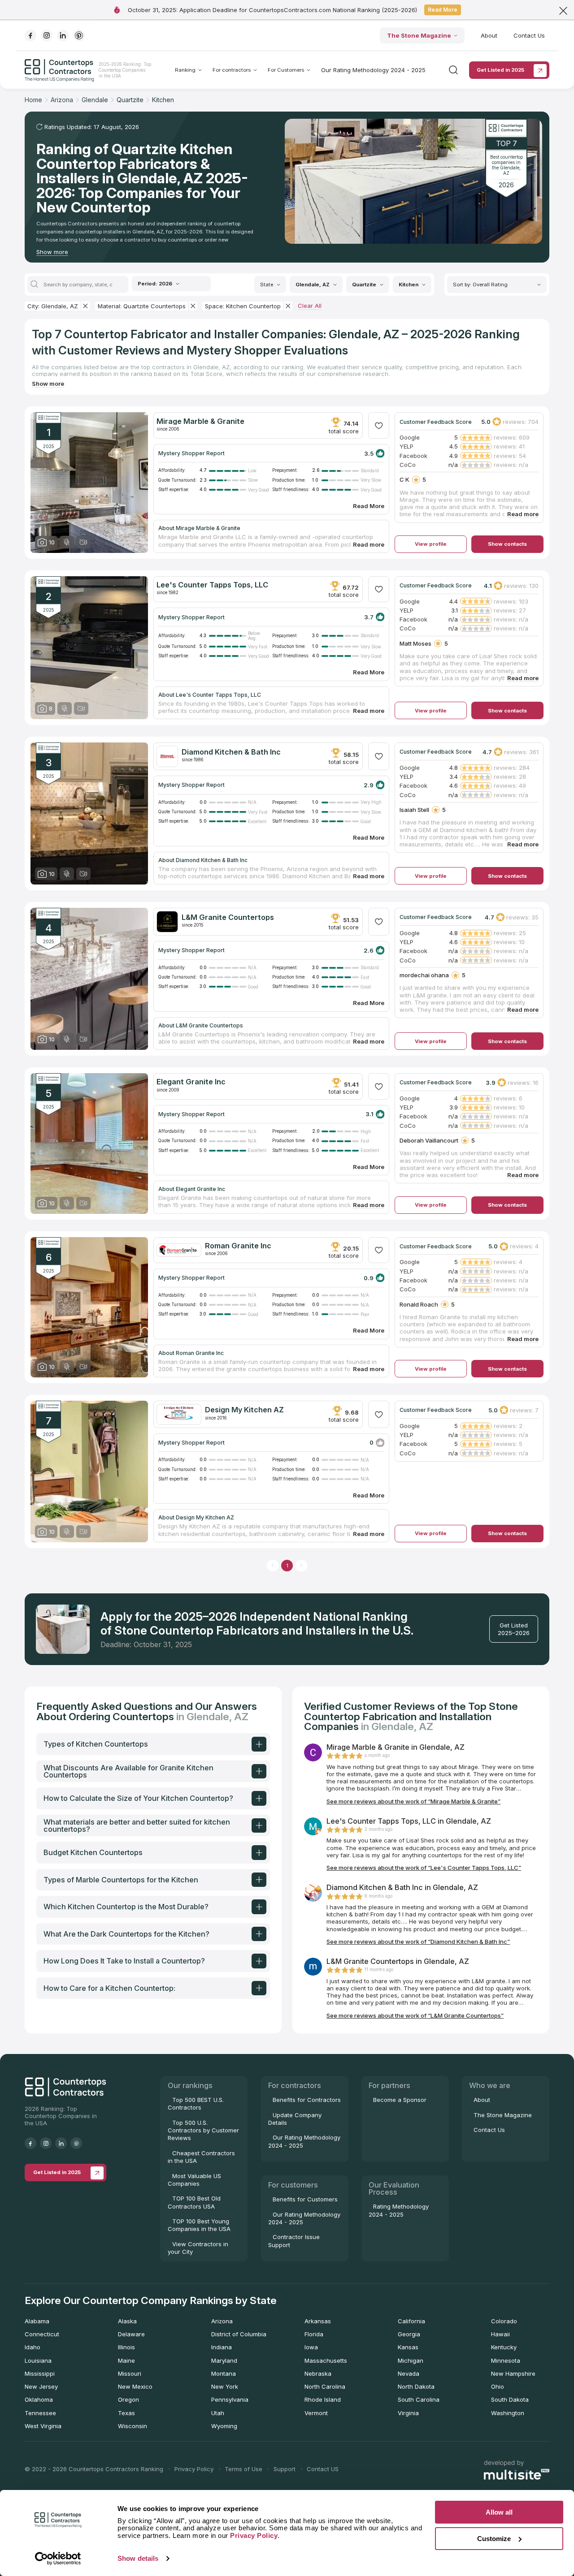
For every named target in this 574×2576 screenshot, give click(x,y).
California (411, 2321)
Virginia (408, 2413)
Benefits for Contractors (307, 2100)
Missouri (130, 2373)
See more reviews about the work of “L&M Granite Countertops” (415, 2015)
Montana (224, 2373)
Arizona (222, 2321)
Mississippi (40, 2373)
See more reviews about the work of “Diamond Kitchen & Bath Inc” (418, 1942)
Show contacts (507, 544)
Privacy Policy (194, 2469)
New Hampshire (513, 2373)
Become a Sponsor (400, 2100)
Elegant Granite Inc (191, 1082)
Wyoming (224, 2426)
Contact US (323, 2469)
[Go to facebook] (30, 35)
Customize (494, 2539)
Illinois (126, 2347)
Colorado (504, 2321)
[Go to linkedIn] (63, 35)
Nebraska (318, 2373)
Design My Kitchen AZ (244, 1410)
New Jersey (41, 2386)
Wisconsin (133, 2426)
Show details (138, 2558)
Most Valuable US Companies (194, 2180)
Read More (443, 10)
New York (225, 2386)
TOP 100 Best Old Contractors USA (194, 2202)
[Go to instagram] (47, 35)
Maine (126, 2360)
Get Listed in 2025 (500, 70)
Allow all (499, 2512)
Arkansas (318, 2321)
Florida (314, 2334)
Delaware (131, 2334)
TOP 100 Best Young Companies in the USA (199, 2225)
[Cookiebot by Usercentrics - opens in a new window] (58, 2559)
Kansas (408, 2347)
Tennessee (40, 2413)
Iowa (311, 2347)
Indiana (222, 2347)
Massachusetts (326, 2360)
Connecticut (42, 2334)
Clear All (310, 306)
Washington (508, 2413)
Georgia (409, 2334)
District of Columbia (239, 2334)
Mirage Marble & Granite (200, 421)
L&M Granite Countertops (228, 917)
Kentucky (504, 2347)
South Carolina (419, 2399)
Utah (218, 2413)
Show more (52, 252)
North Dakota (416, 2386)
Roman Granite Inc (238, 1246)
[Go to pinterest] (79, 35)
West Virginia (43, 2426)
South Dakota (510, 2399)
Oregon (128, 2399)
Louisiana (38, 2360)
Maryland (224, 2360)
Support (285, 2469)
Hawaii (500, 2334)
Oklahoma (39, 2399)
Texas (126, 2413)
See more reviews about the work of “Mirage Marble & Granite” (413, 1801)
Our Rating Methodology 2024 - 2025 (373, 70)
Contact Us (529, 35)
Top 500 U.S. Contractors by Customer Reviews (203, 2130)
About (489, 35)
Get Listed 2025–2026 (514, 1629)
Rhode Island (323, 2399)
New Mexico (135, 2386)
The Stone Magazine (419, 35)
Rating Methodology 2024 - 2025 (399, 2210)
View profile (431, 544)
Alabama (37, 2321)
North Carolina (325, 2386)
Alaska (127, 2321)
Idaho (33, 2347)
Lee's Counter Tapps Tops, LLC (212, 585)
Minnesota (506, 2360)
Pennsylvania (230, 2399)
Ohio (498, 2386)
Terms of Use (244, 2469)
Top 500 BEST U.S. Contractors (196, 2104)
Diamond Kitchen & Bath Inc (231, 752)
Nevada (409, 2373)
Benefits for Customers (305, 2199)
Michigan (411, 2360)
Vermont (316, 2413)
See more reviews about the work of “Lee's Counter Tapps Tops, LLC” (424, 1868)
